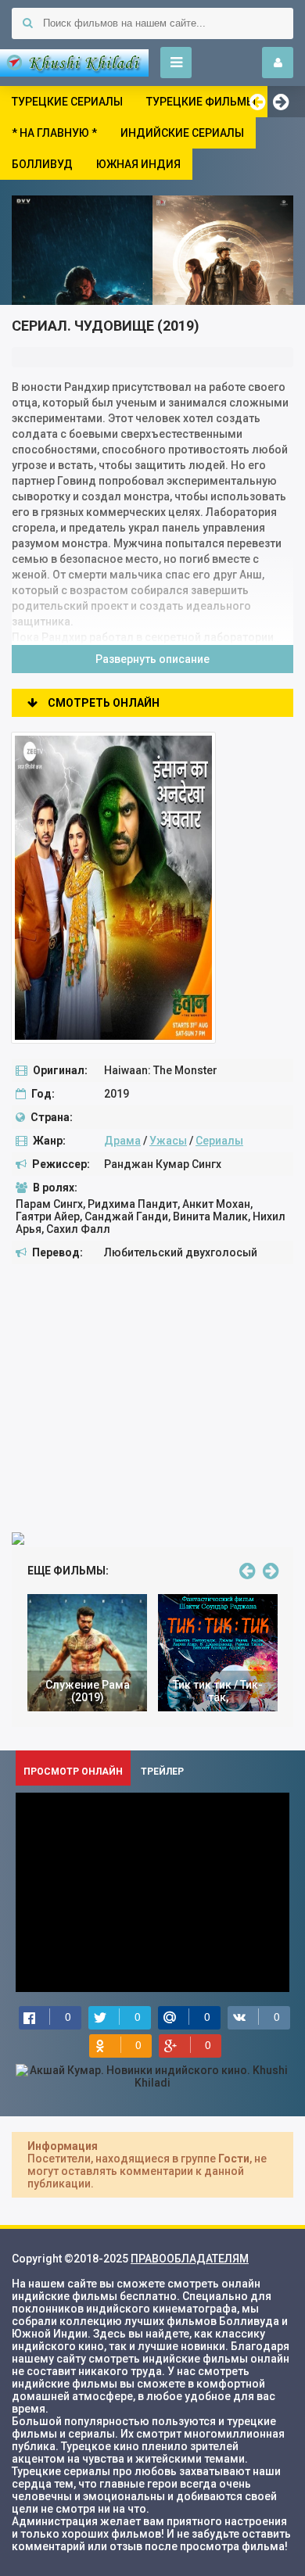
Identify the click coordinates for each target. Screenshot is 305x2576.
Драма (122, 1141)
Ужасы (168, 1141)
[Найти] (27, 23)
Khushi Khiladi (74, 63)
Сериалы (219, 1141)
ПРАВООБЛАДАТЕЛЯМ (190, 2259)
